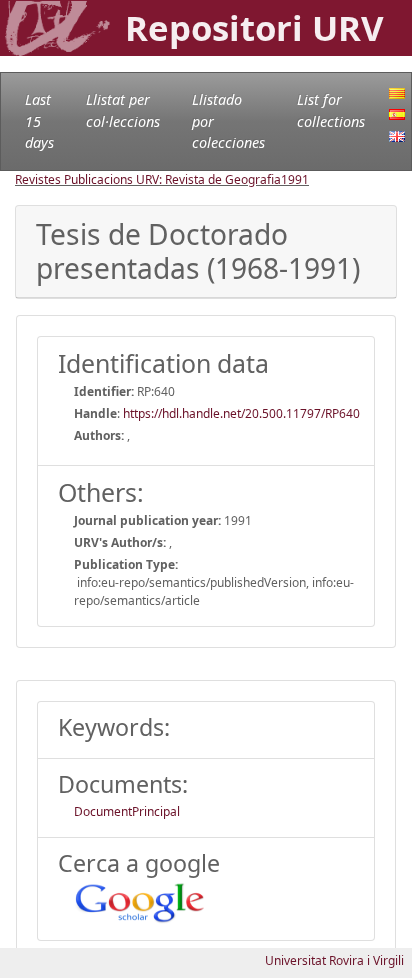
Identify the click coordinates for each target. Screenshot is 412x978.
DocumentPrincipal (127, 811)
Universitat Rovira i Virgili (334, 960)
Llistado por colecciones (228, 121)
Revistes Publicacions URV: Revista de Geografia (148, 179)
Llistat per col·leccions (123, 110)
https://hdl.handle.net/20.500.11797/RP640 (241, 413)
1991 (295, 179)
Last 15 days (39, 121)
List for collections (331, 110)
